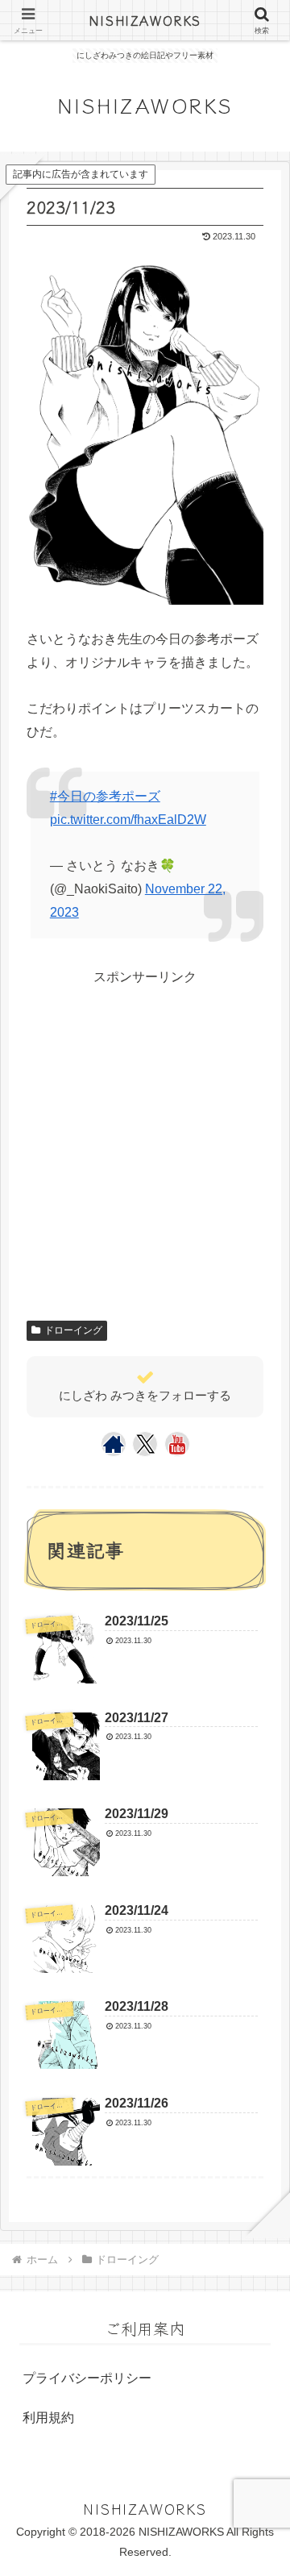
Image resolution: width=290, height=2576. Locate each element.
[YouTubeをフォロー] (177, 1444)
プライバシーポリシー (87, 2378)
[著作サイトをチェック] (114, 1444)
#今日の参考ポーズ (105, 796)
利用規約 (48, 2418)
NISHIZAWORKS (145, 20)
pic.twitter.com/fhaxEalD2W (128, 820)
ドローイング (73, 1330)
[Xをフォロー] (145, 1444)
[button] (255, 2200)
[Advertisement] (145, 1134)
